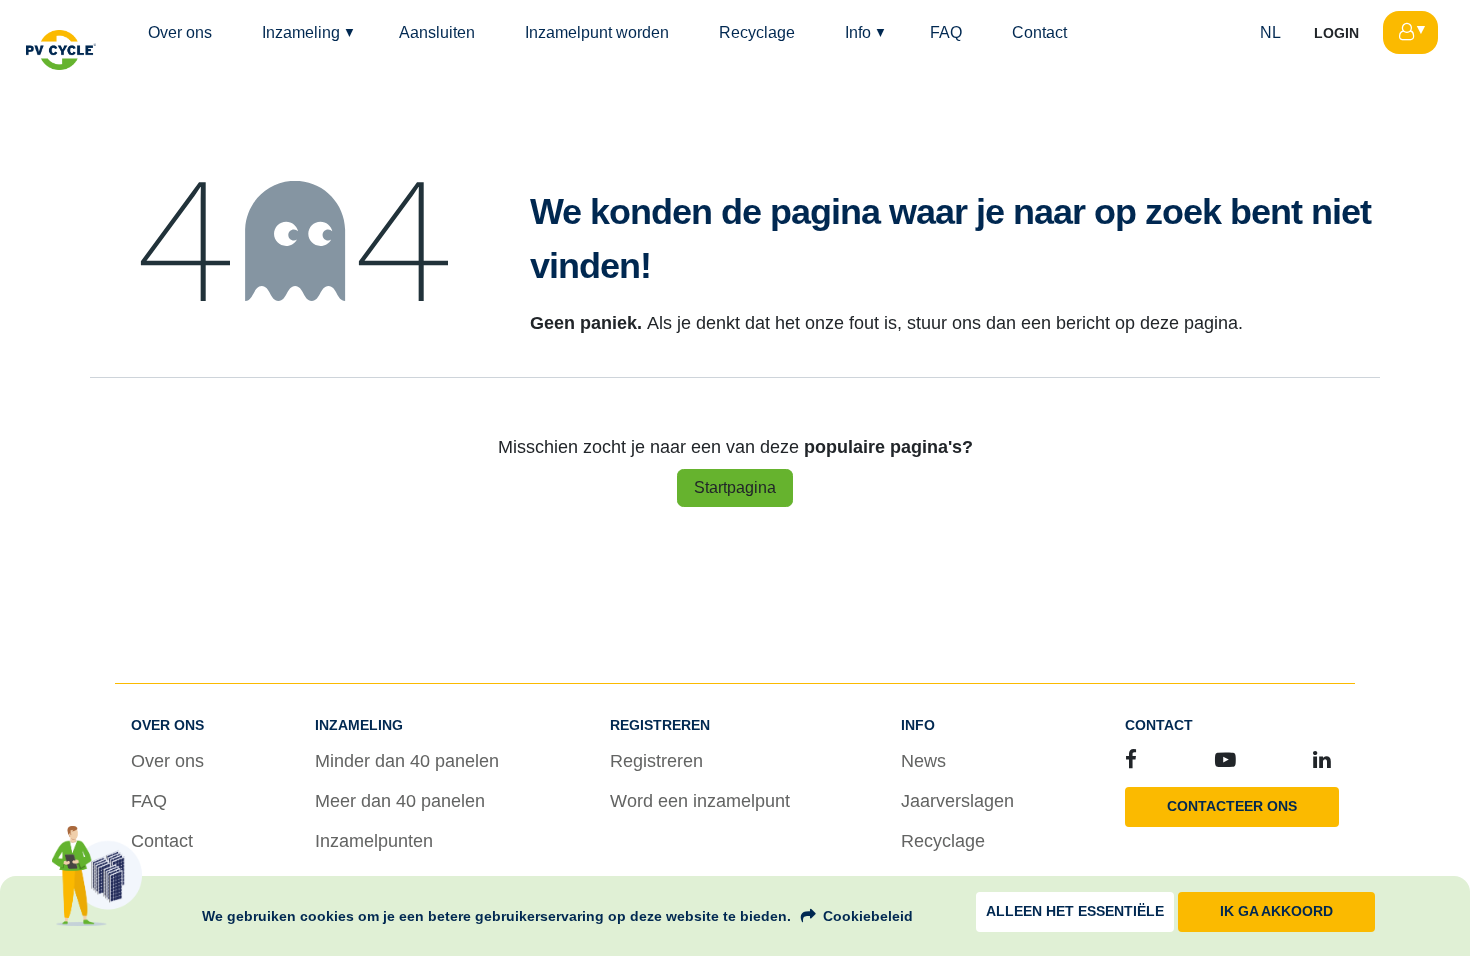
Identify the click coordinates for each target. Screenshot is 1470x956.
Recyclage (943, 841)
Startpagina (735, 487)
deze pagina (1189, 323)
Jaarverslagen (957, 801)
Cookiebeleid (868, 916)
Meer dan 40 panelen (400, 801)
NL (1270, 32)
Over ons (167, 761)
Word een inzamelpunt (700, 801)
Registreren (656, 761)
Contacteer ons (1232, 806)
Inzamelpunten (374, 841)
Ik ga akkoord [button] (1276, 911)
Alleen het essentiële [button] (1075, 911)
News (923, 761)
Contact (162, 841)
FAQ (149, 801)
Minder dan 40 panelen (407, 761)
